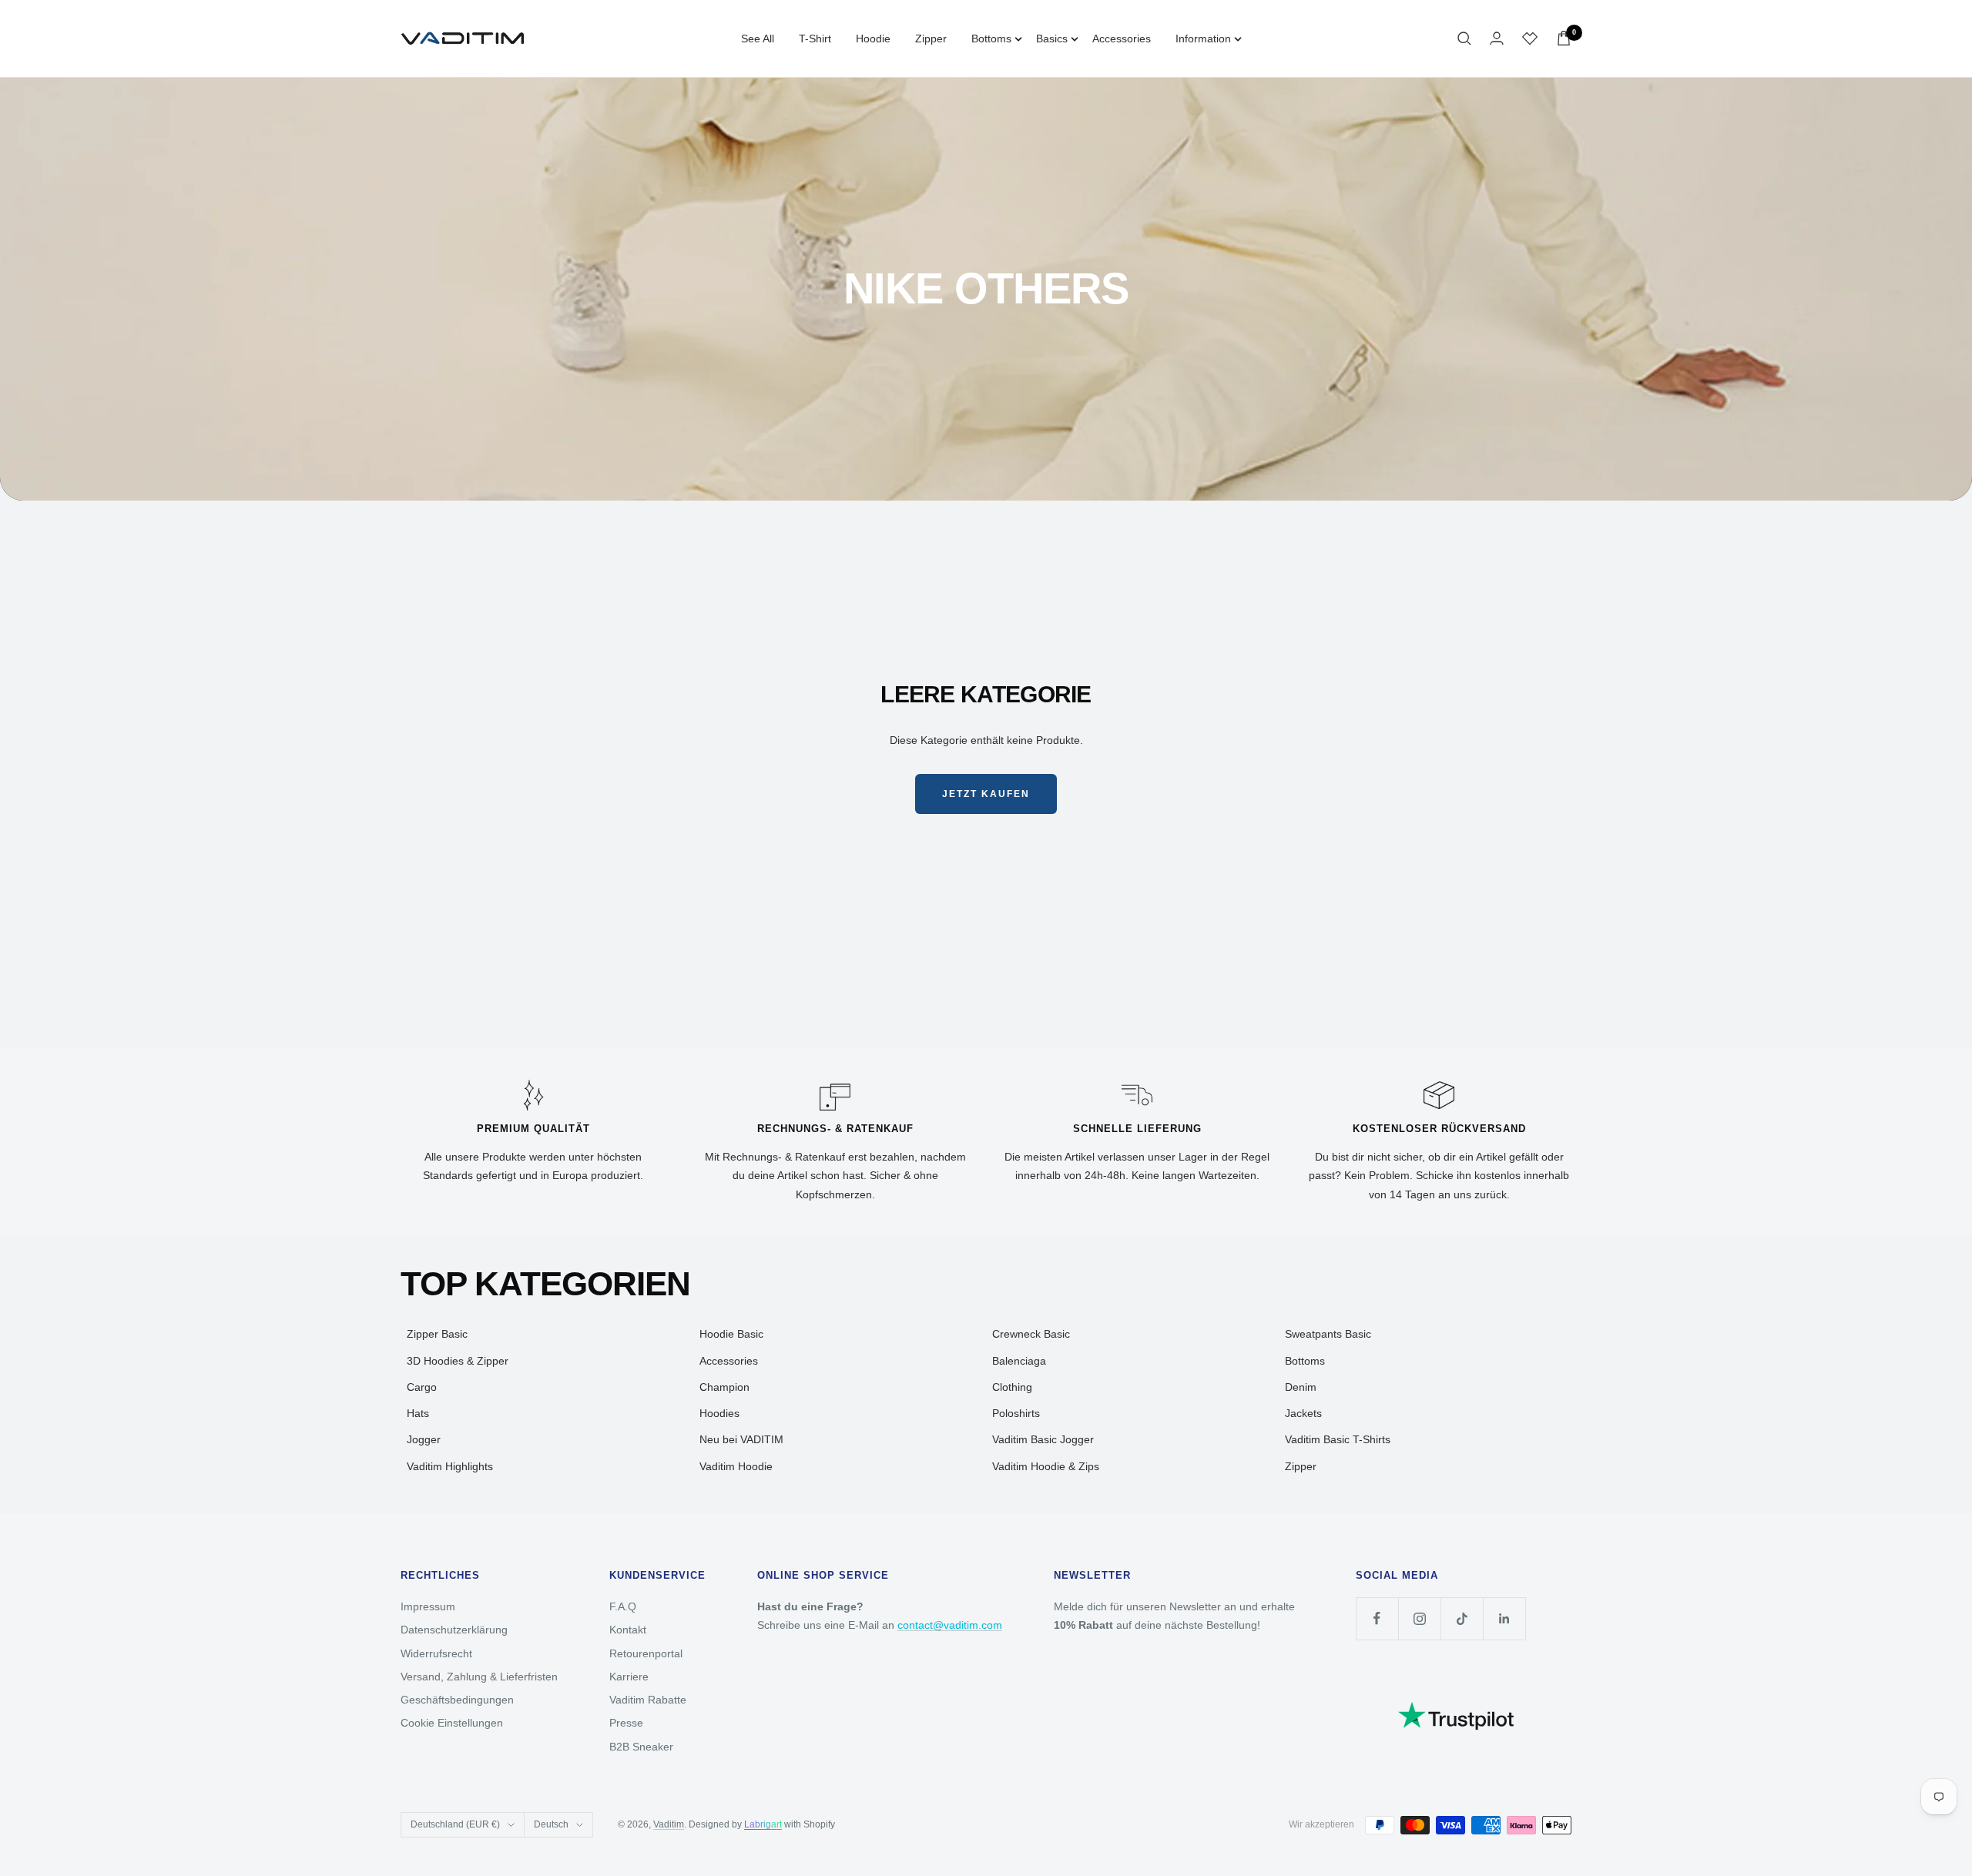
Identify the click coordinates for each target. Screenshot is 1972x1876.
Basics (1052, 39)
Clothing (1012, 1387)
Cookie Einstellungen (452, 1723)
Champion (724, 1387)
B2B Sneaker (641, 1747)
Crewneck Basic (1031, 1334)
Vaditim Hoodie (736, 1466)
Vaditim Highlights (450, 1466)
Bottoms (991, 39)
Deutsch (551, 1824)
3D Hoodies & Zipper (458, 1361)
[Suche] (1464, 39)
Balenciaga (1019, 1361)
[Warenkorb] (1564, 38)
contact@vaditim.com (950, 1625)
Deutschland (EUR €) (455, 1824)
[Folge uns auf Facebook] (1377, 1618)
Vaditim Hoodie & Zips (1046, 1466)
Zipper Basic (437, 1334)
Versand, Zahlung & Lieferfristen (479, 1677)
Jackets (1303, 1413)
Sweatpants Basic (1328, 1334)
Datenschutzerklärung (454, 1630)
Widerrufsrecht (436, 1653)
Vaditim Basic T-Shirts (1338, 1439)
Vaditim (669, 1824)
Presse (626, 1723)
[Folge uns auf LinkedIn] (1504, 1618)
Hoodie (873, 39)
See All (758, 39)
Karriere (629, 1677)
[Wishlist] (1530, 39)
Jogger (424, 1439)
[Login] (1497, 38)
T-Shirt (815, 39)
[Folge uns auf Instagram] (1419, 1618)
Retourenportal (646, 1653)
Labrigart (763, 1824)
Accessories (1122, 39)
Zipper (931, 39)
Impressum (428, 1606)
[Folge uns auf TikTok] (1462, 1618)
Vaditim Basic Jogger (1043, 1439)
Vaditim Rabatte (648, 1700)
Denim (1301, 1387)
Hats (418, 1413)
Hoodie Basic (731, 1334)
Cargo (422, 1387)
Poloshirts (1016, 1413)
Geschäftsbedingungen (457, 1700)
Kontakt (628, 1630)
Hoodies (719, 1413)
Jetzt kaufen (986, 794)
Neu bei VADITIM (741, 1439)
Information (1203, 39)
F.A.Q (623, 1606)
